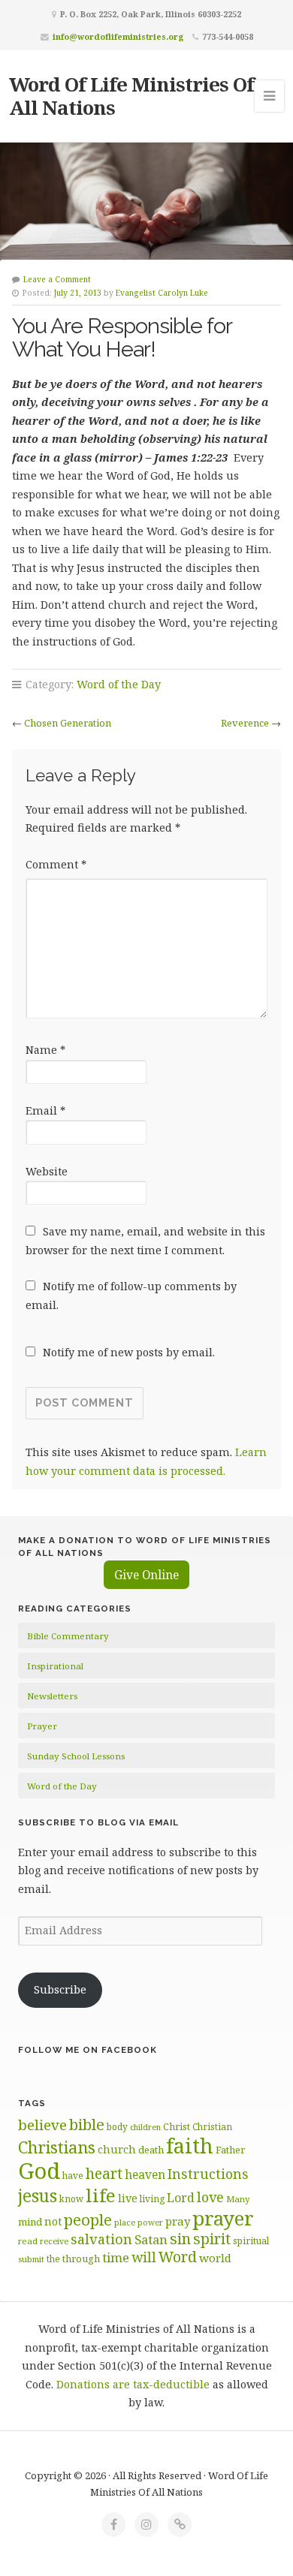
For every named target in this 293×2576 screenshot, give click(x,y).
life (101, 2195)
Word (178, 2257)
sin (180, 2239)
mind (30, 2222)
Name (45, 1050)
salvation (101, 2239)
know (71, 2198)
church (117, 2149)
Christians (57, 2147)
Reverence (245, 723)
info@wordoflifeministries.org (118, 36)
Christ (177, 2127)
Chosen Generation (68, 723)
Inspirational (55, 1666)
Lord (181, 2198)
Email (45, 1110)
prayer (223, 2218)
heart (104, 2173)
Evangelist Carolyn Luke (162, 293)
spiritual (251, 2241)
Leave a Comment (57, 279)
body (117, 2126)
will (144, 2257)
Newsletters (52, 1696)
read (28, 2241)
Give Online (146, 1575)
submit (31, 2259)
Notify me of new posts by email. (129, 1352)
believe (42, 2125)
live (128, 2198)
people (88, 2219)
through (81, 2259)
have (73, 2175)
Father (230, 2150)
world (215, 2258)
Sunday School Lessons (76, 1756)
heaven (145, 2174)
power (150, 2222)
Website (47, 1171)
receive (54, 2241)
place (125, 2222)
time (116, 2257)
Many (238, 2199)
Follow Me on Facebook (88, 2050)
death (151, 2150)
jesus (38, 2196)
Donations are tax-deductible (133, 2384)
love (210, 2197)
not (53, 2221)
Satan (151, 2239)
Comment (56, 864)
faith (190, 2146)
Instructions (208, 2174)
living (152, 2199)
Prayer (42, 1726)
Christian (212, 2126)
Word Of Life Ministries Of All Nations (131, 96)
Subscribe (60, 1989)
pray (178, 2221)
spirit (212, 2239)
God (39, 2171)
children (145, 2127)
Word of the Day (119, 684)
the (53, 2259)
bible (87, 2124)
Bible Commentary (68, 1636)
